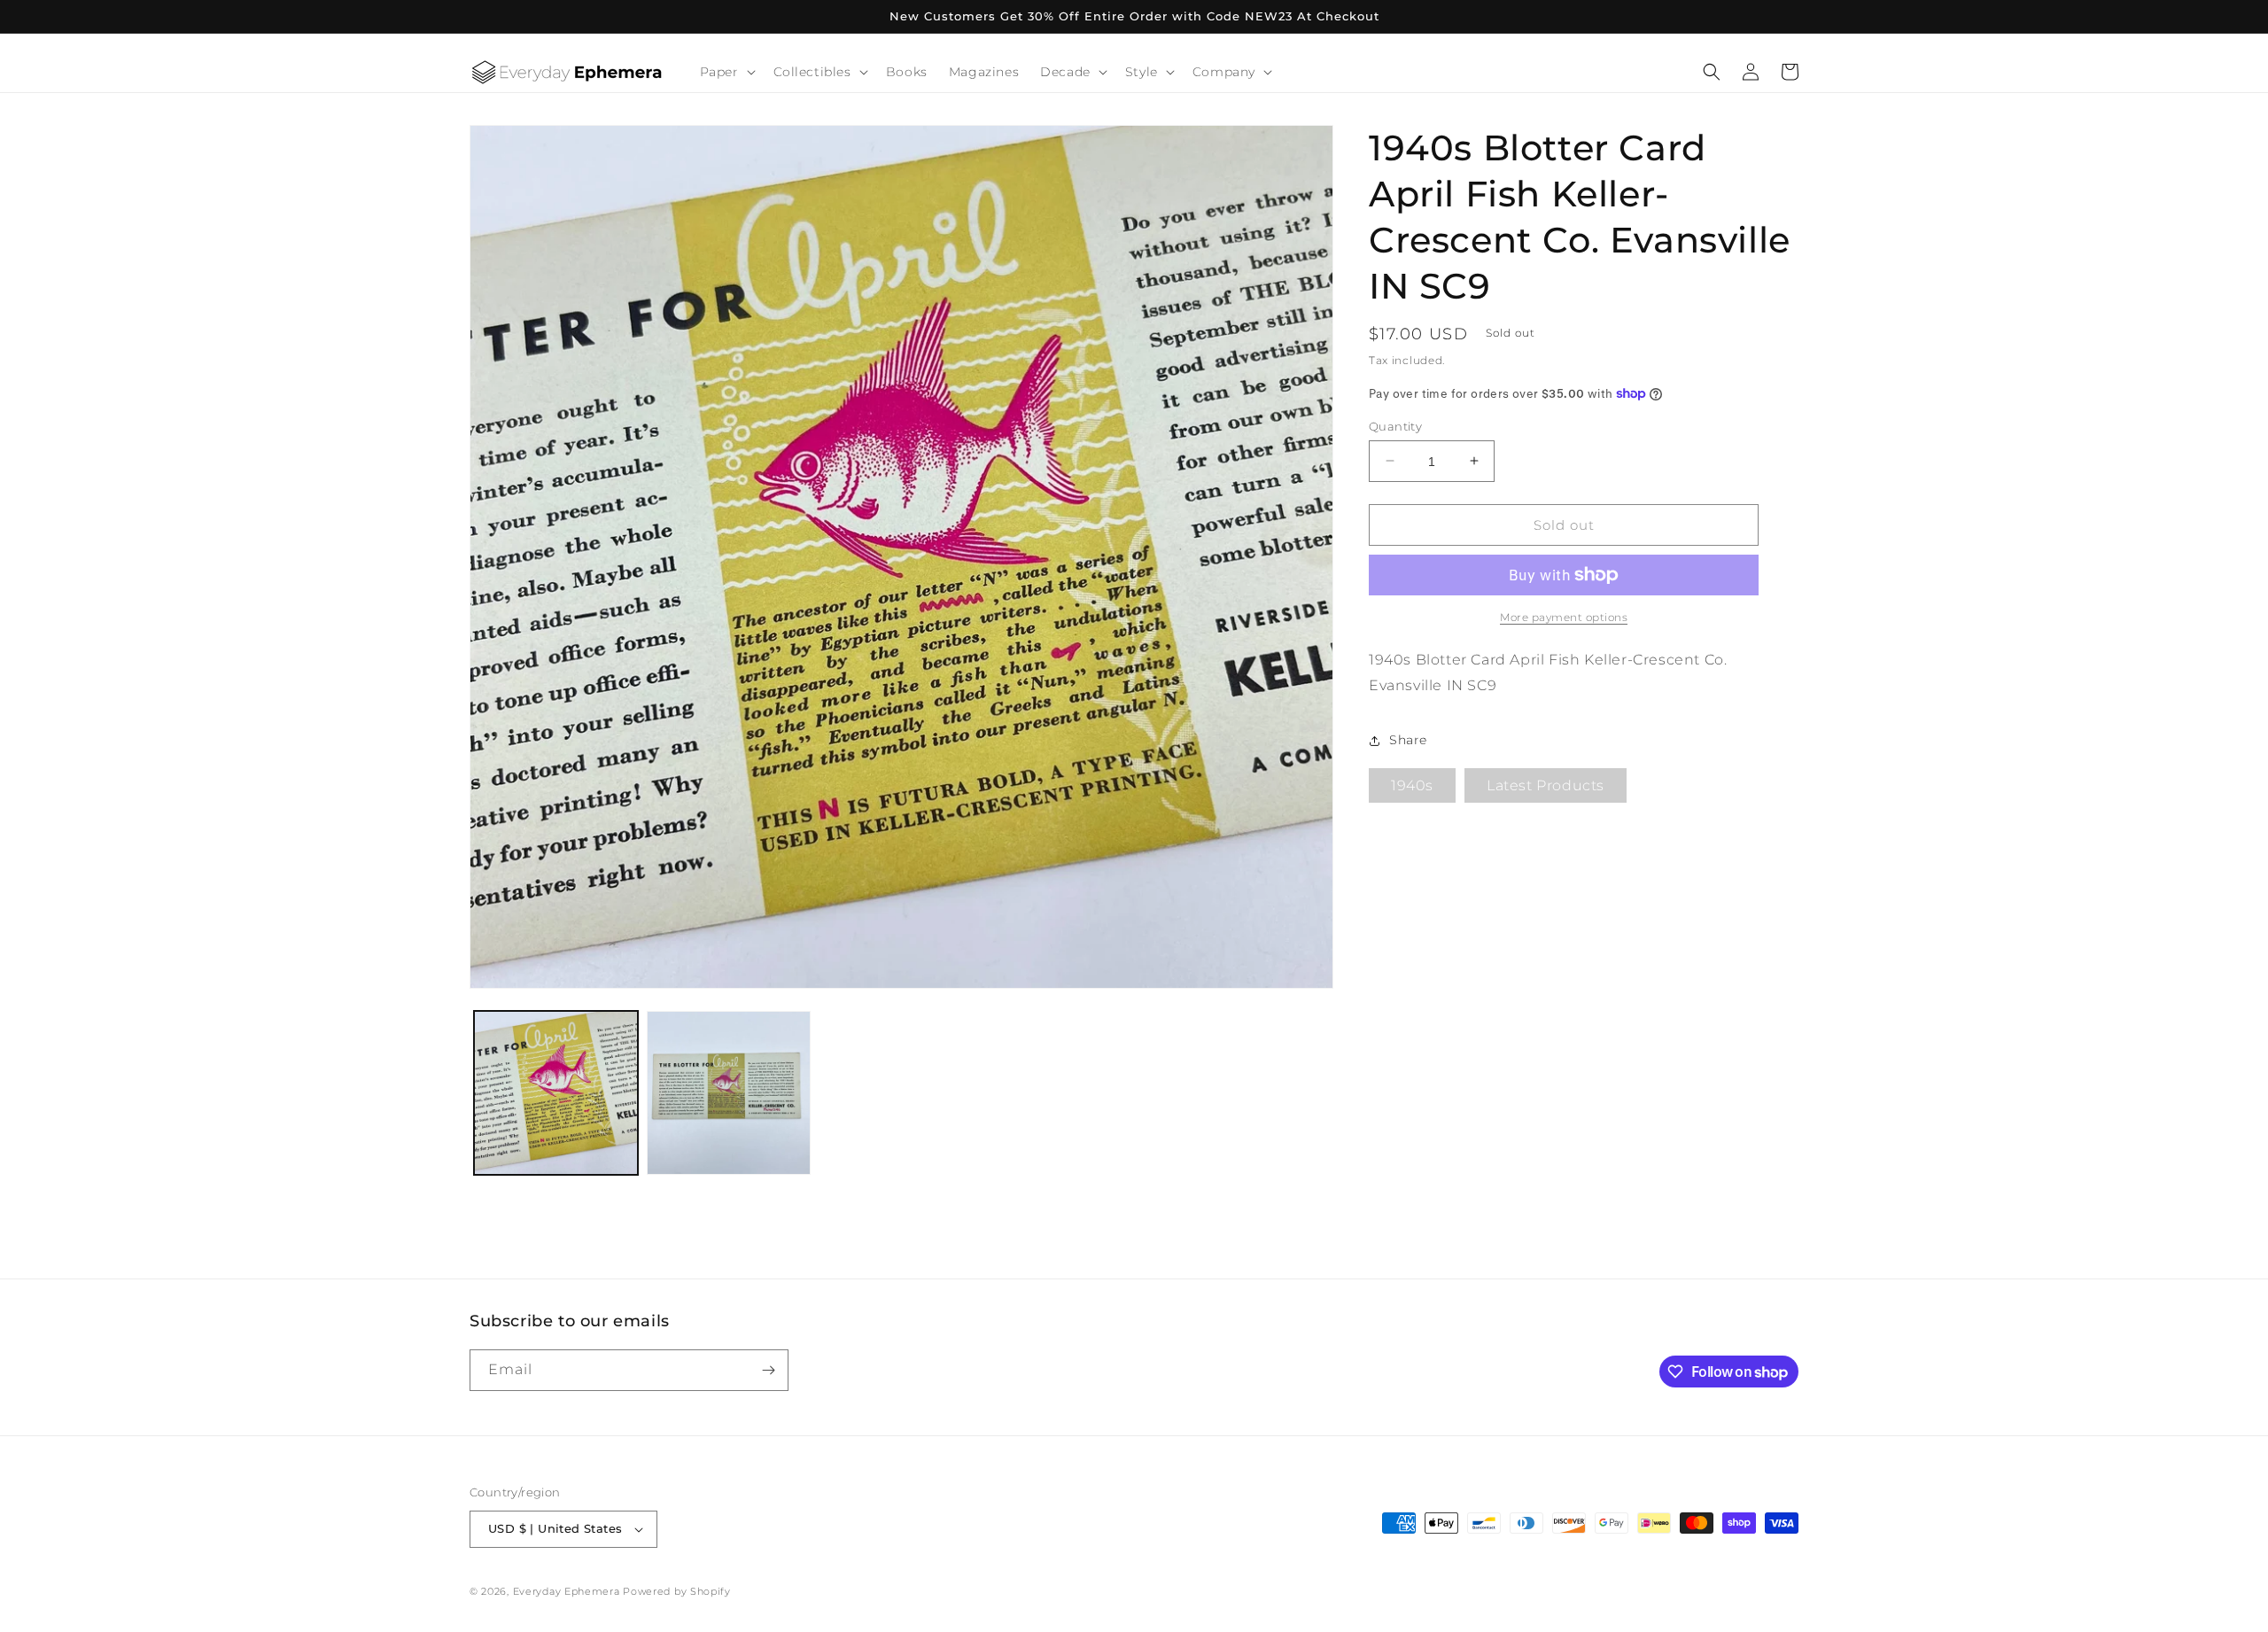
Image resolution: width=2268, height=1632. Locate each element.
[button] (726, 72)
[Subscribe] (768, 1370)
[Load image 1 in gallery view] (556, 1093)
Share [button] (1408, 740)
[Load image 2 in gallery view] (729, 1093)
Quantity (1395, 425)
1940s (1412, 785)
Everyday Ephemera (567, 1591)
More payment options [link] (1564, 617)
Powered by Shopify (677, 1591)
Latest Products (1546, 785)
